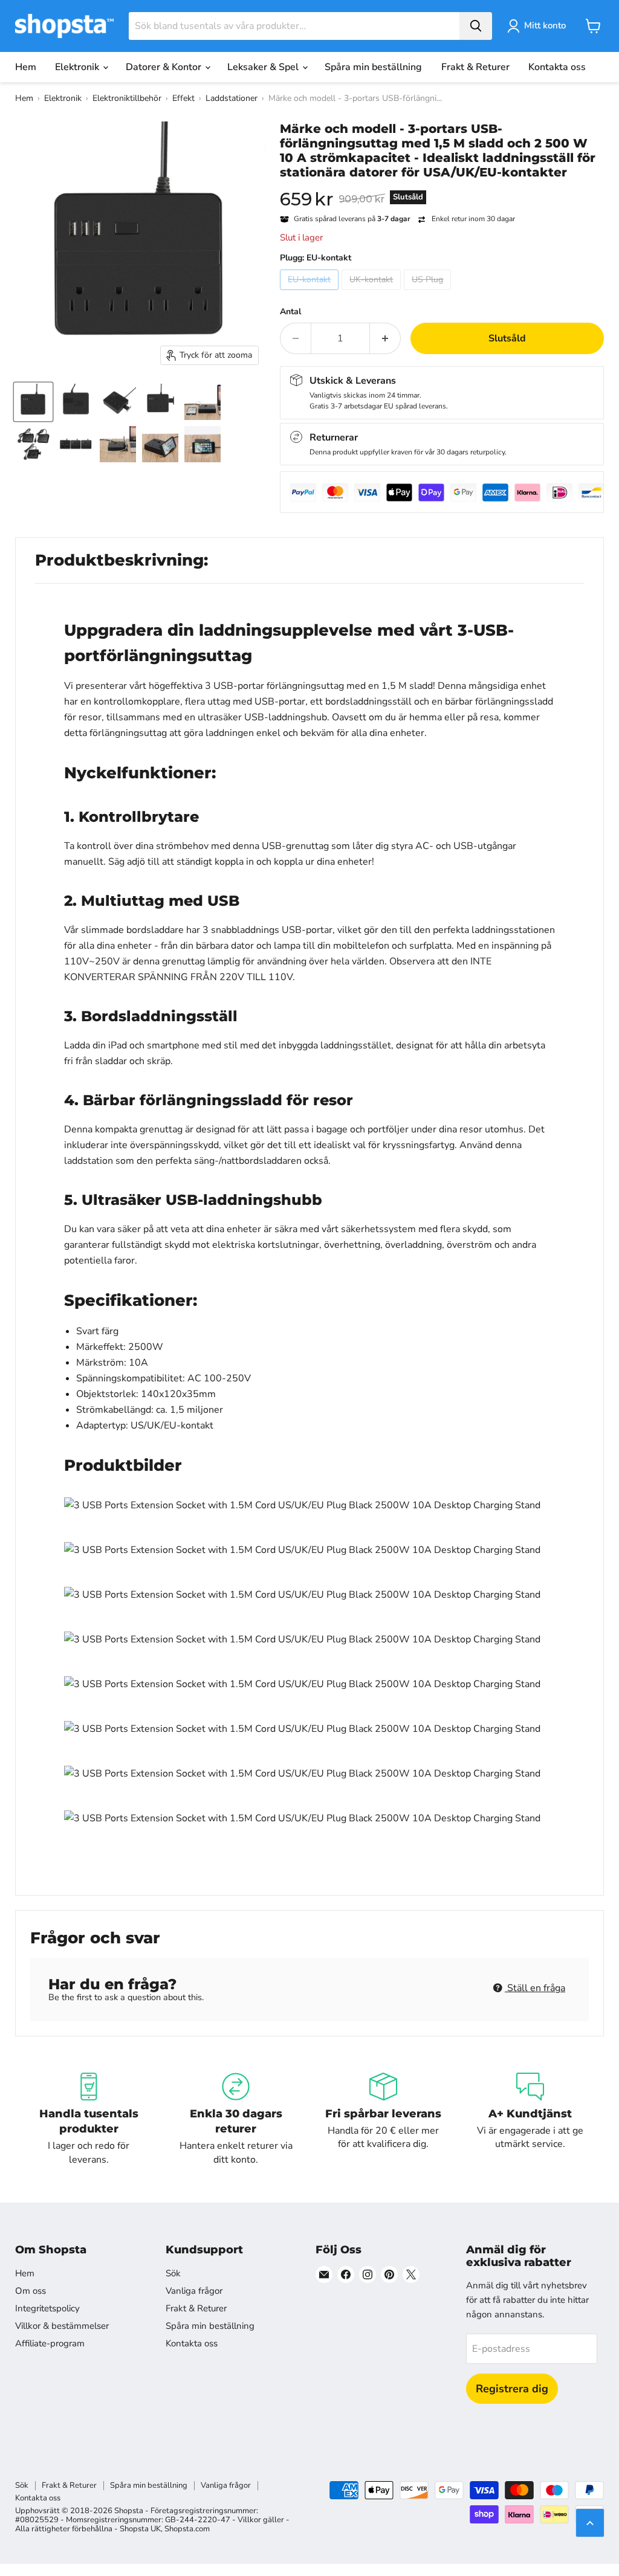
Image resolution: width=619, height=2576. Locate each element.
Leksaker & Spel (264, 67)
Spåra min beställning (373, 67)
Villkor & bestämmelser (62, 2326)
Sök (173, 2273)
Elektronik (78, 67)
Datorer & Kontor (165, 67)
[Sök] (476, 26)
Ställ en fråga (535, 1988)
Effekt (183, 98)
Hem (26, 67)
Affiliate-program (50, 2343)
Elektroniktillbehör (127, 98)
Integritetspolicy (47, 2308)
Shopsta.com (187, 2529)
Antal (290, 312)
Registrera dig (512, 2389)
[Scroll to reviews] (442, 187)
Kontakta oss (557, 67)
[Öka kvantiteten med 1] (385, 338)
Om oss (31, 2291)
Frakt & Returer (475, 67)
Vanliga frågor (194, 2291)
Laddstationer (232, 98)
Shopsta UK (140, 2529)
